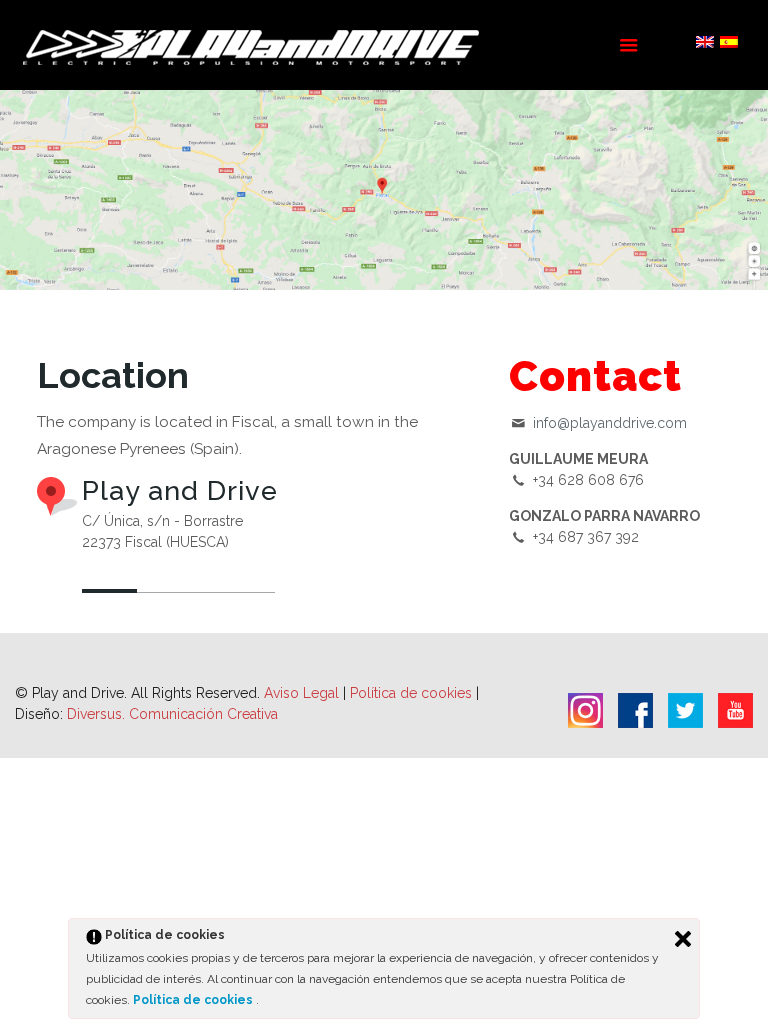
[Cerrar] (683, 939)
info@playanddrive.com (610, 423)
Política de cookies (413, 693)
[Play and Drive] (253, 45)
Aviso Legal (301, 693)
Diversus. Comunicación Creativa (172, 714)
